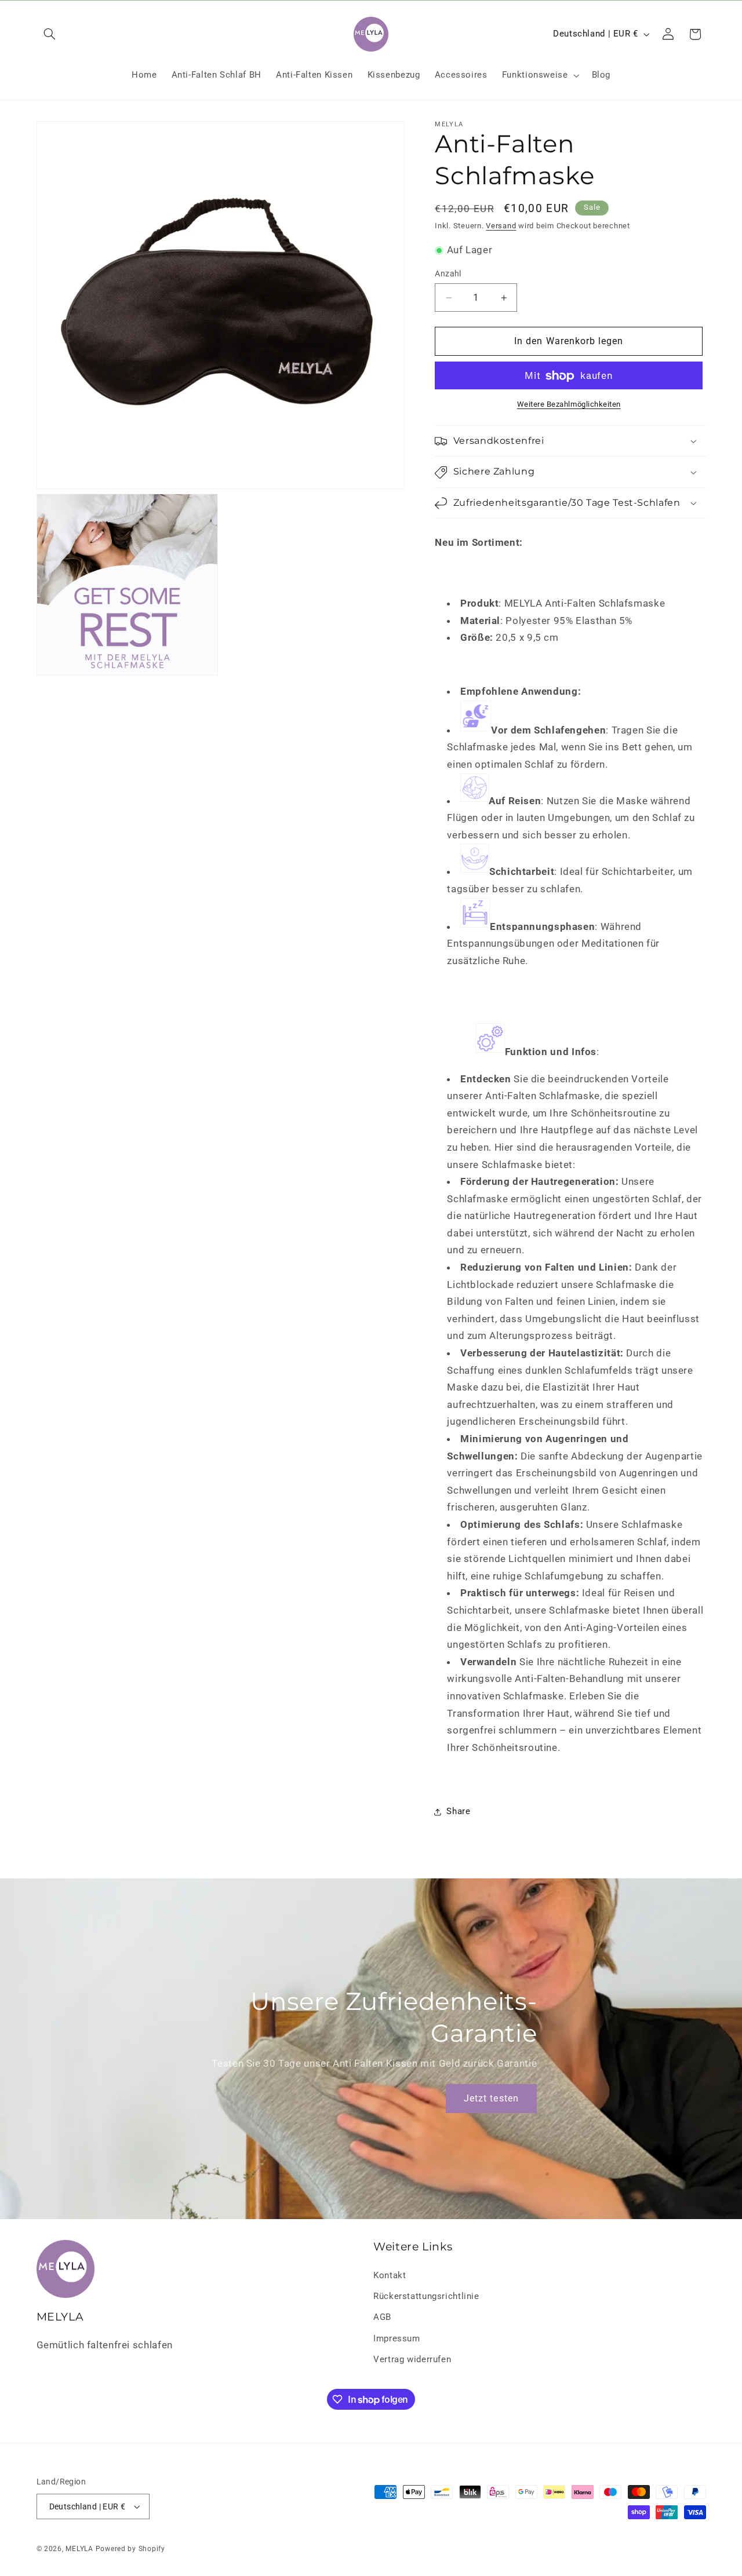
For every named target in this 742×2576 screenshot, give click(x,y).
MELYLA (79, 2549)
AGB (382, 2318)
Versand (501, 226)
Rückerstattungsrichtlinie (426, 2296)
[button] (50, 34)
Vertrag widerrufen (412, 2359)
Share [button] (458, 1811)
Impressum (397, 2338)
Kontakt (390, 2275)
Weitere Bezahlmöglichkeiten (569, 405)
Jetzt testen (491, 2098)
